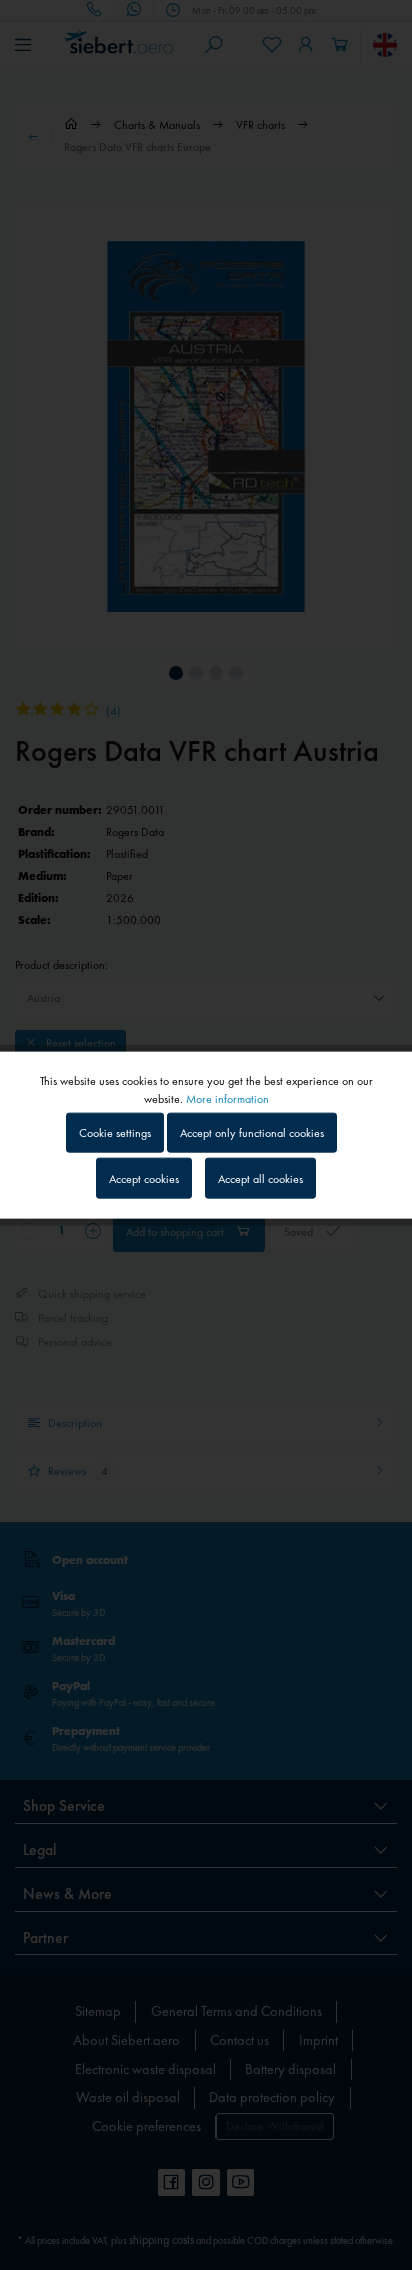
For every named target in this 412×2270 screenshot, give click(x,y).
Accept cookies (144, 1178)
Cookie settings (115, 1133)
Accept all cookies (260, 1178)
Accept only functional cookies (252, 1133)
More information (227, 1099)
